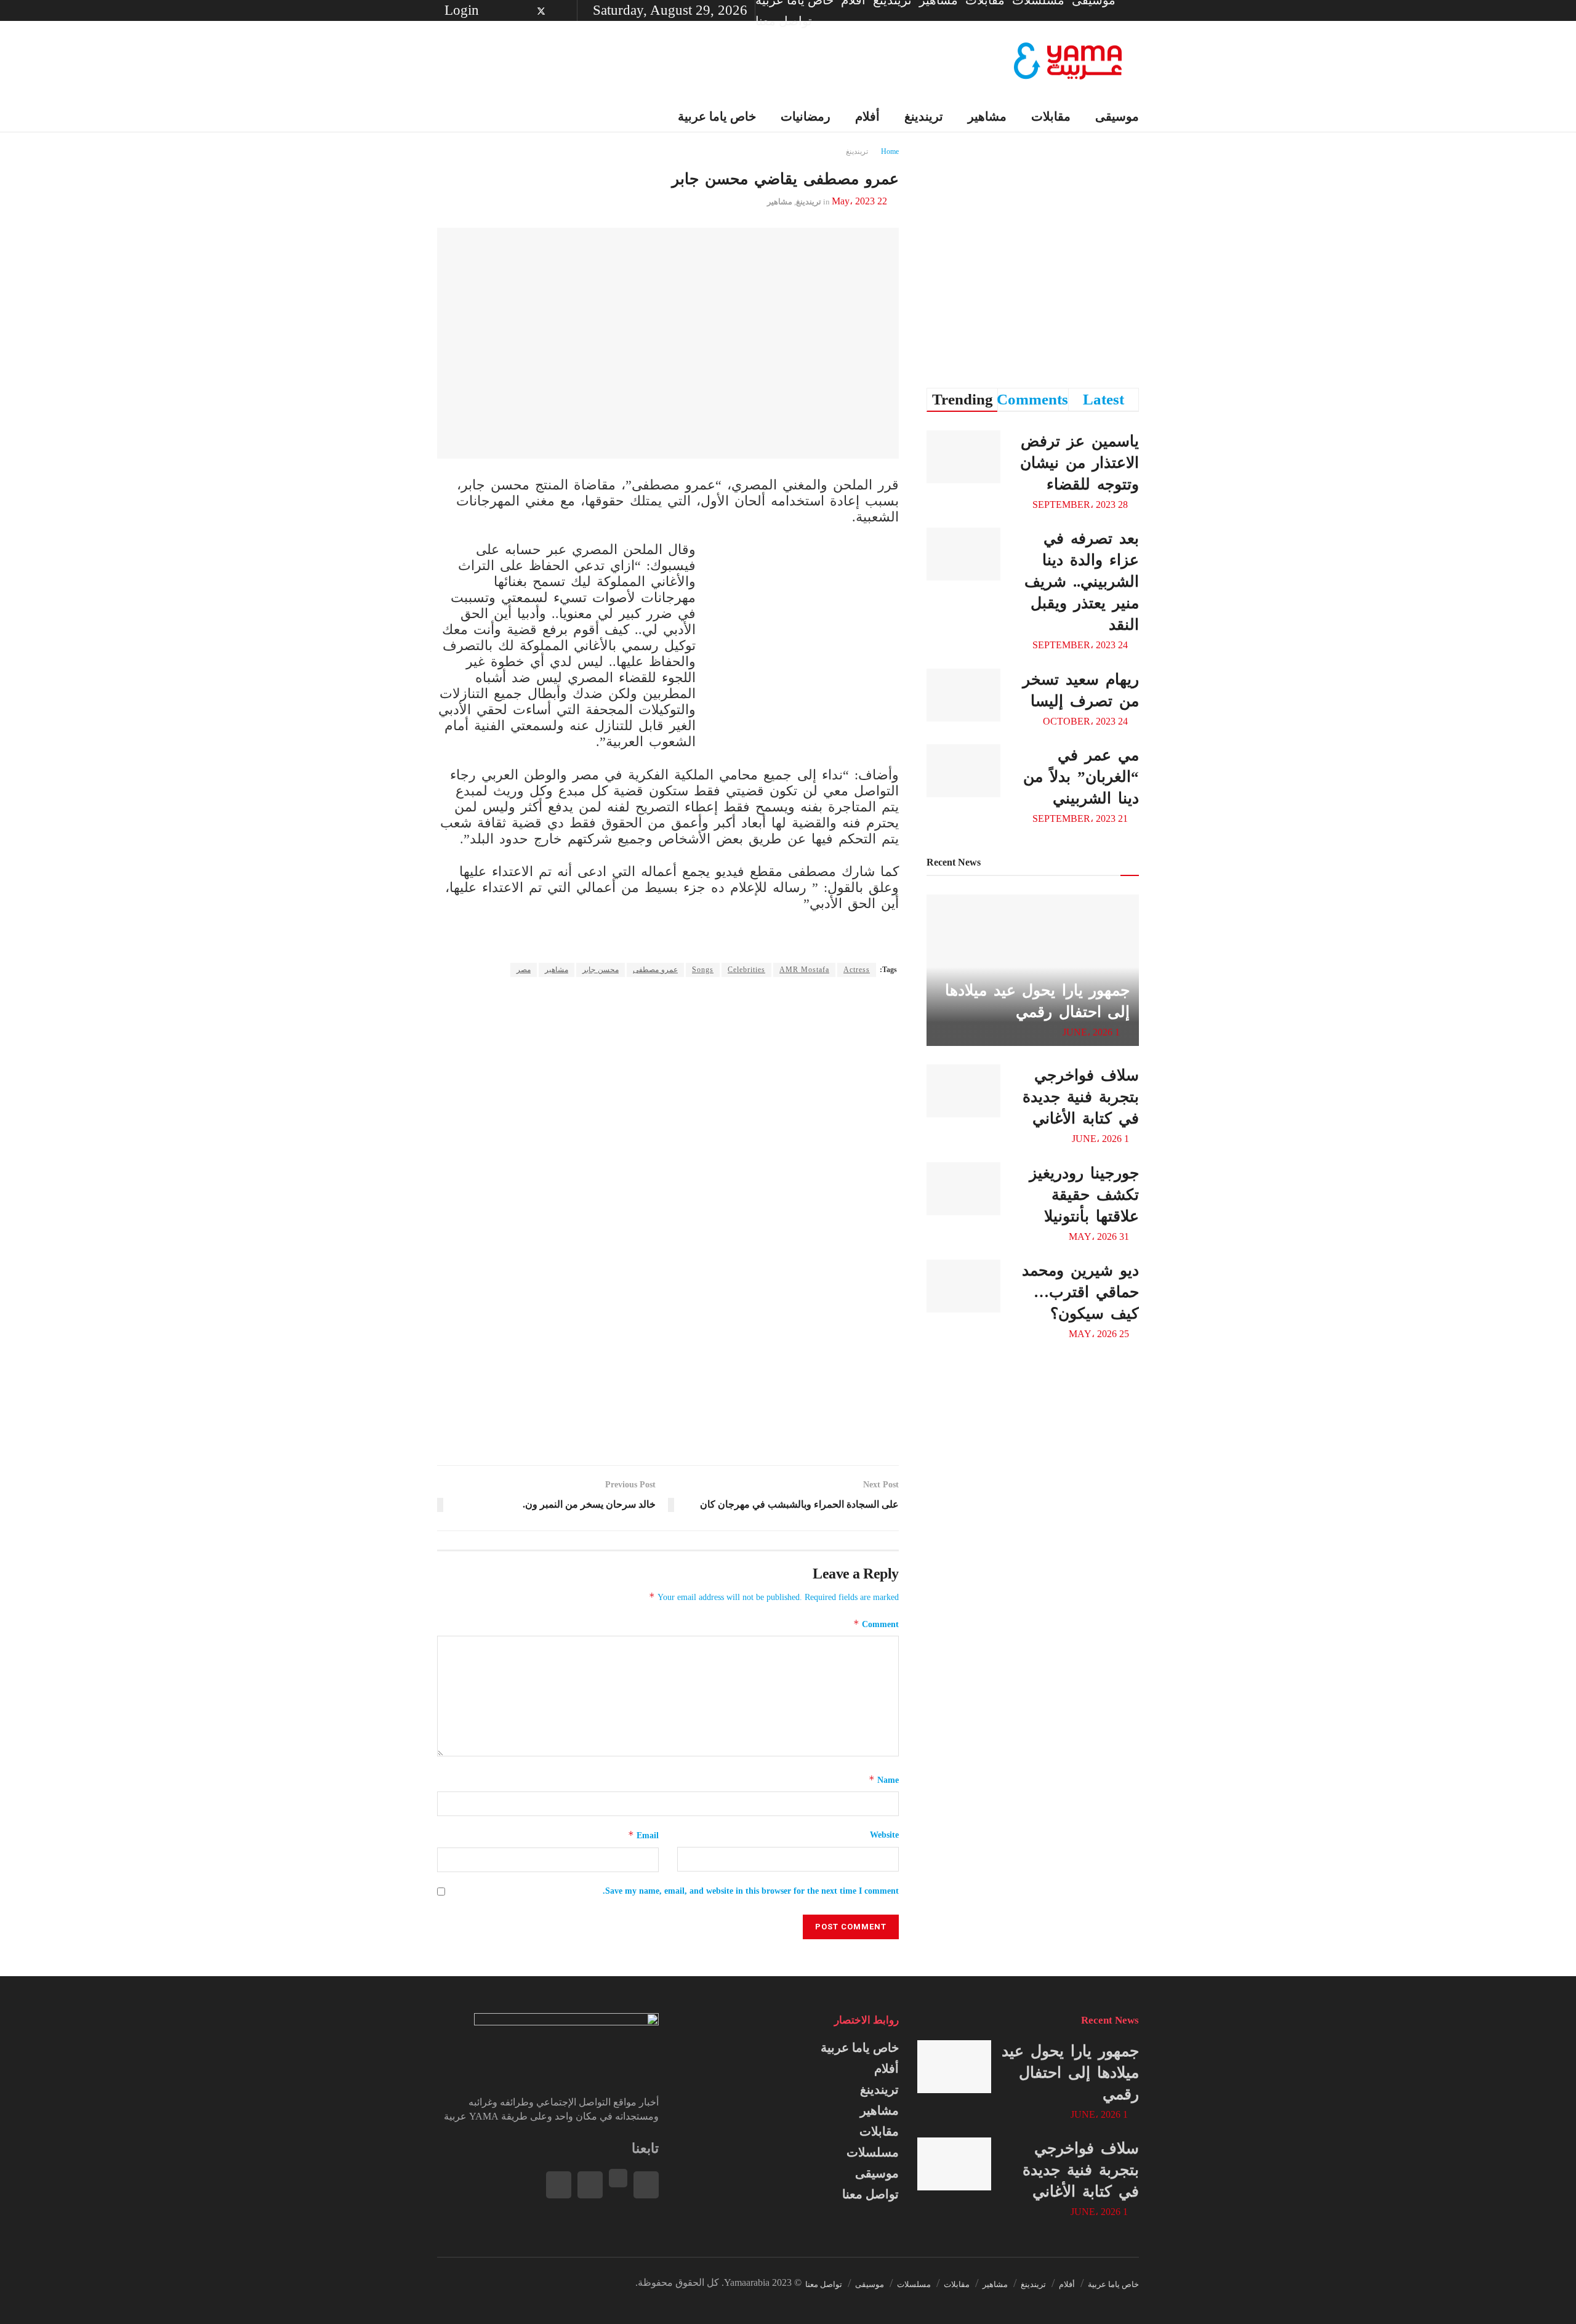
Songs (703, 970)
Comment (876, 1624)
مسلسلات (873, 2152)
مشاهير (557, 970)
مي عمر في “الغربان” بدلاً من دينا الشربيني (1081, 777)
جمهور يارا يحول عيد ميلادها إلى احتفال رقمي (1070, 2073)
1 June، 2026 (1092, 1032)
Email (643, 1835)
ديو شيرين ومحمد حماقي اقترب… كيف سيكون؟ (1080, 1292)
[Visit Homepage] (1068, 61)
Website (884, 1835)
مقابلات (1051, 116)
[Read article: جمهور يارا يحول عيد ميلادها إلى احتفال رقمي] (954, 2067)
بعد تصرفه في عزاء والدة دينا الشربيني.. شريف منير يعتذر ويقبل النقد (1082, 581)
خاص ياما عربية (860, 2048)
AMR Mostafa (804, 970)
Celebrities (746, 970)
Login (464, 10)
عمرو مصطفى (655, 970)
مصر (524, 970)
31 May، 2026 (1100, 1236)
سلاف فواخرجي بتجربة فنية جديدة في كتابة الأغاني (1081, 1097)
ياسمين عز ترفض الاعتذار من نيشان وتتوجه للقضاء (1079, 463)
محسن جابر (601, 970)
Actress (857, 970)
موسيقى (1117, 116)
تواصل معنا (784, 21)
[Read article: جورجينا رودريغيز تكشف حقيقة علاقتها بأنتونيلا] (963, 1189)
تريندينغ (879, 2089)
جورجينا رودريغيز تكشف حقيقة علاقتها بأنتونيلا (1084, 1195)
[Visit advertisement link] (806, 640)
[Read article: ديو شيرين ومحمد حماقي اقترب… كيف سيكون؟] (963, 1286)
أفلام (886, 2069)
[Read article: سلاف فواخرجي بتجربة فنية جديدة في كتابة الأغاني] (963, 1091)
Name (884, 1779)
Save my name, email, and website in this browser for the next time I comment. (751, 1891)
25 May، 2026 (1100, 1334)
